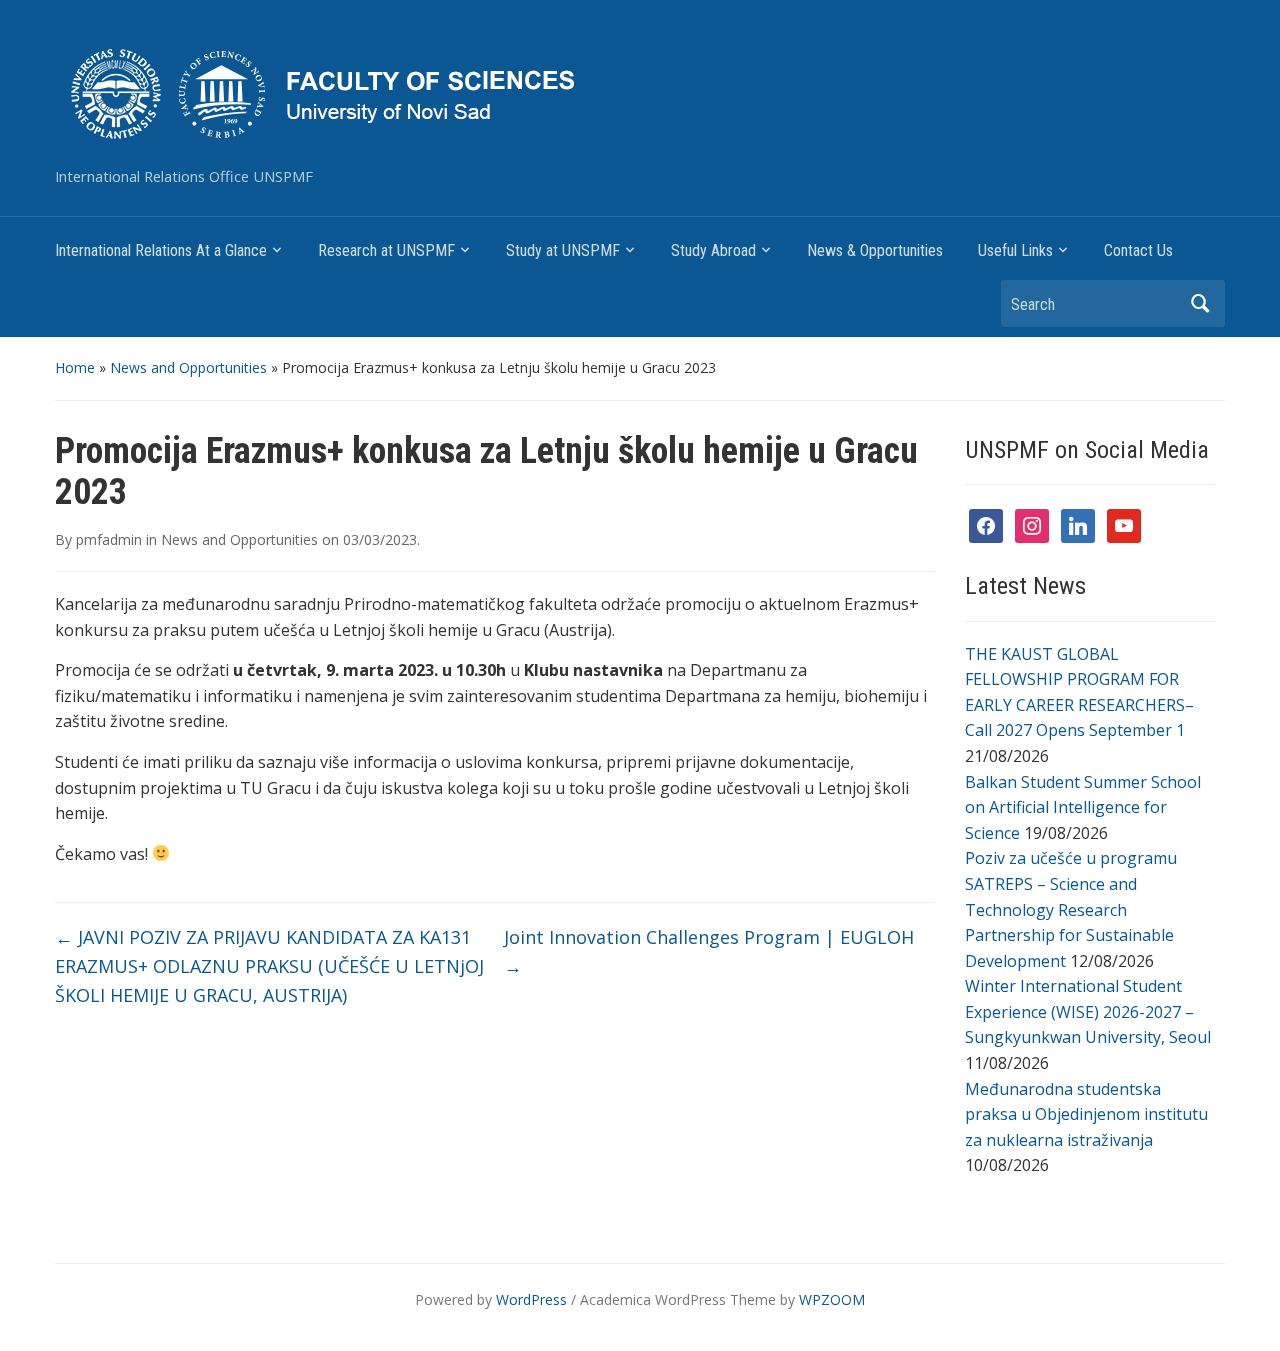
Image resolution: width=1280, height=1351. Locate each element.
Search (1200, 303)
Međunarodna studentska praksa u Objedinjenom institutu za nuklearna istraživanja (1086, 1114)
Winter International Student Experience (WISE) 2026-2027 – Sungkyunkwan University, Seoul (1088, 1011)
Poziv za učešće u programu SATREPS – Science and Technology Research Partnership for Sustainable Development (1071, 909)
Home (75, 367)
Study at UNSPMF (563, 250)
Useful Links (1015, 250)
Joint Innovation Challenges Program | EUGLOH (709, 951)
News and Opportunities (188, 367)
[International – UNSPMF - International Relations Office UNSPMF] (472, 92)
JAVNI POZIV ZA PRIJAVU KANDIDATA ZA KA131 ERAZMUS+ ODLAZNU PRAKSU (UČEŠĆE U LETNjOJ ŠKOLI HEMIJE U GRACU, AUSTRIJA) (269, 966)
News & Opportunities (875, 250)
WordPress (531, 1299)
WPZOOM (832, 1299)
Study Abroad (713, 250)
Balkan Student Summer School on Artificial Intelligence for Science (1083, 807)
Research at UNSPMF (386, 250)
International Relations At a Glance (161, 250)
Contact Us (1138, 250)
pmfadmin (109, 539)
